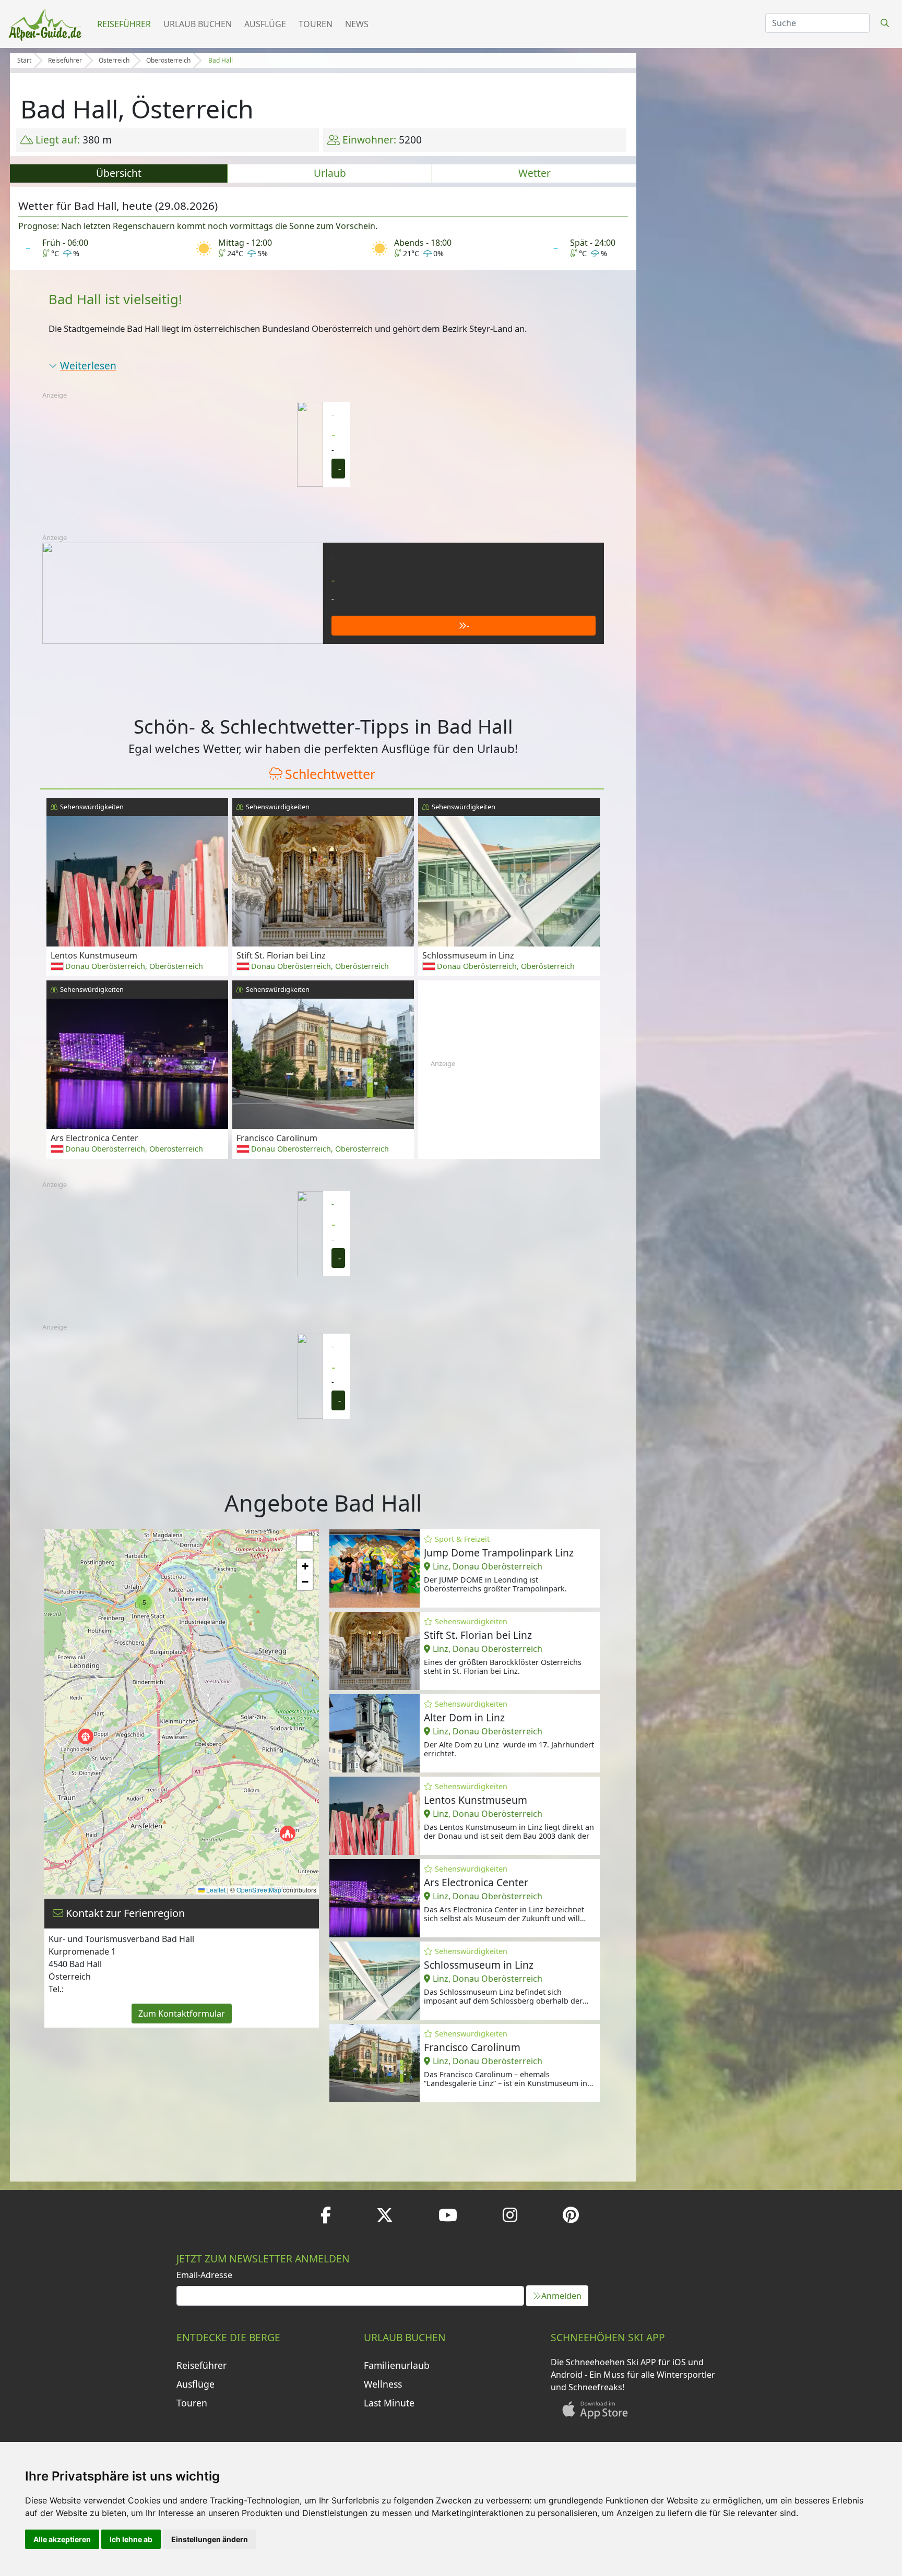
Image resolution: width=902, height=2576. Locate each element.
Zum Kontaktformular (182, 2014)
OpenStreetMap (259, 1890)
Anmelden (561, 2296)
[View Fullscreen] (305, 1543)
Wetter (535, 173)
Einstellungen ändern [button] (210, 2539)
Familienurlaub (397, 2365)
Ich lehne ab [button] (131, 2539)
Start (24, 60)
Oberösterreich (168, 60)
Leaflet (215, 1890)
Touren (316, 24)
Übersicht (119, 173)
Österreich (114, 60)
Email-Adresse (204, 2275)
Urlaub (330, 173)
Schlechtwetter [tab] (330, 774)
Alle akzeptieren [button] (62, 2539)
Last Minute (389, 2403)
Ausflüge (265, 24)
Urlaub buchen (198, 24)
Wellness (383, 2384)
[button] (288, 1834)
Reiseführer (124, 24)
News (357, 24)
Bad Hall (221, 60)
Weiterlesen (88, 366)
